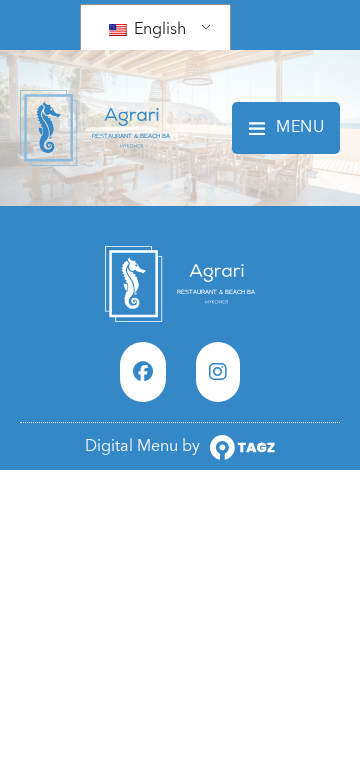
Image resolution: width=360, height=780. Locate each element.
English (158, 29)
